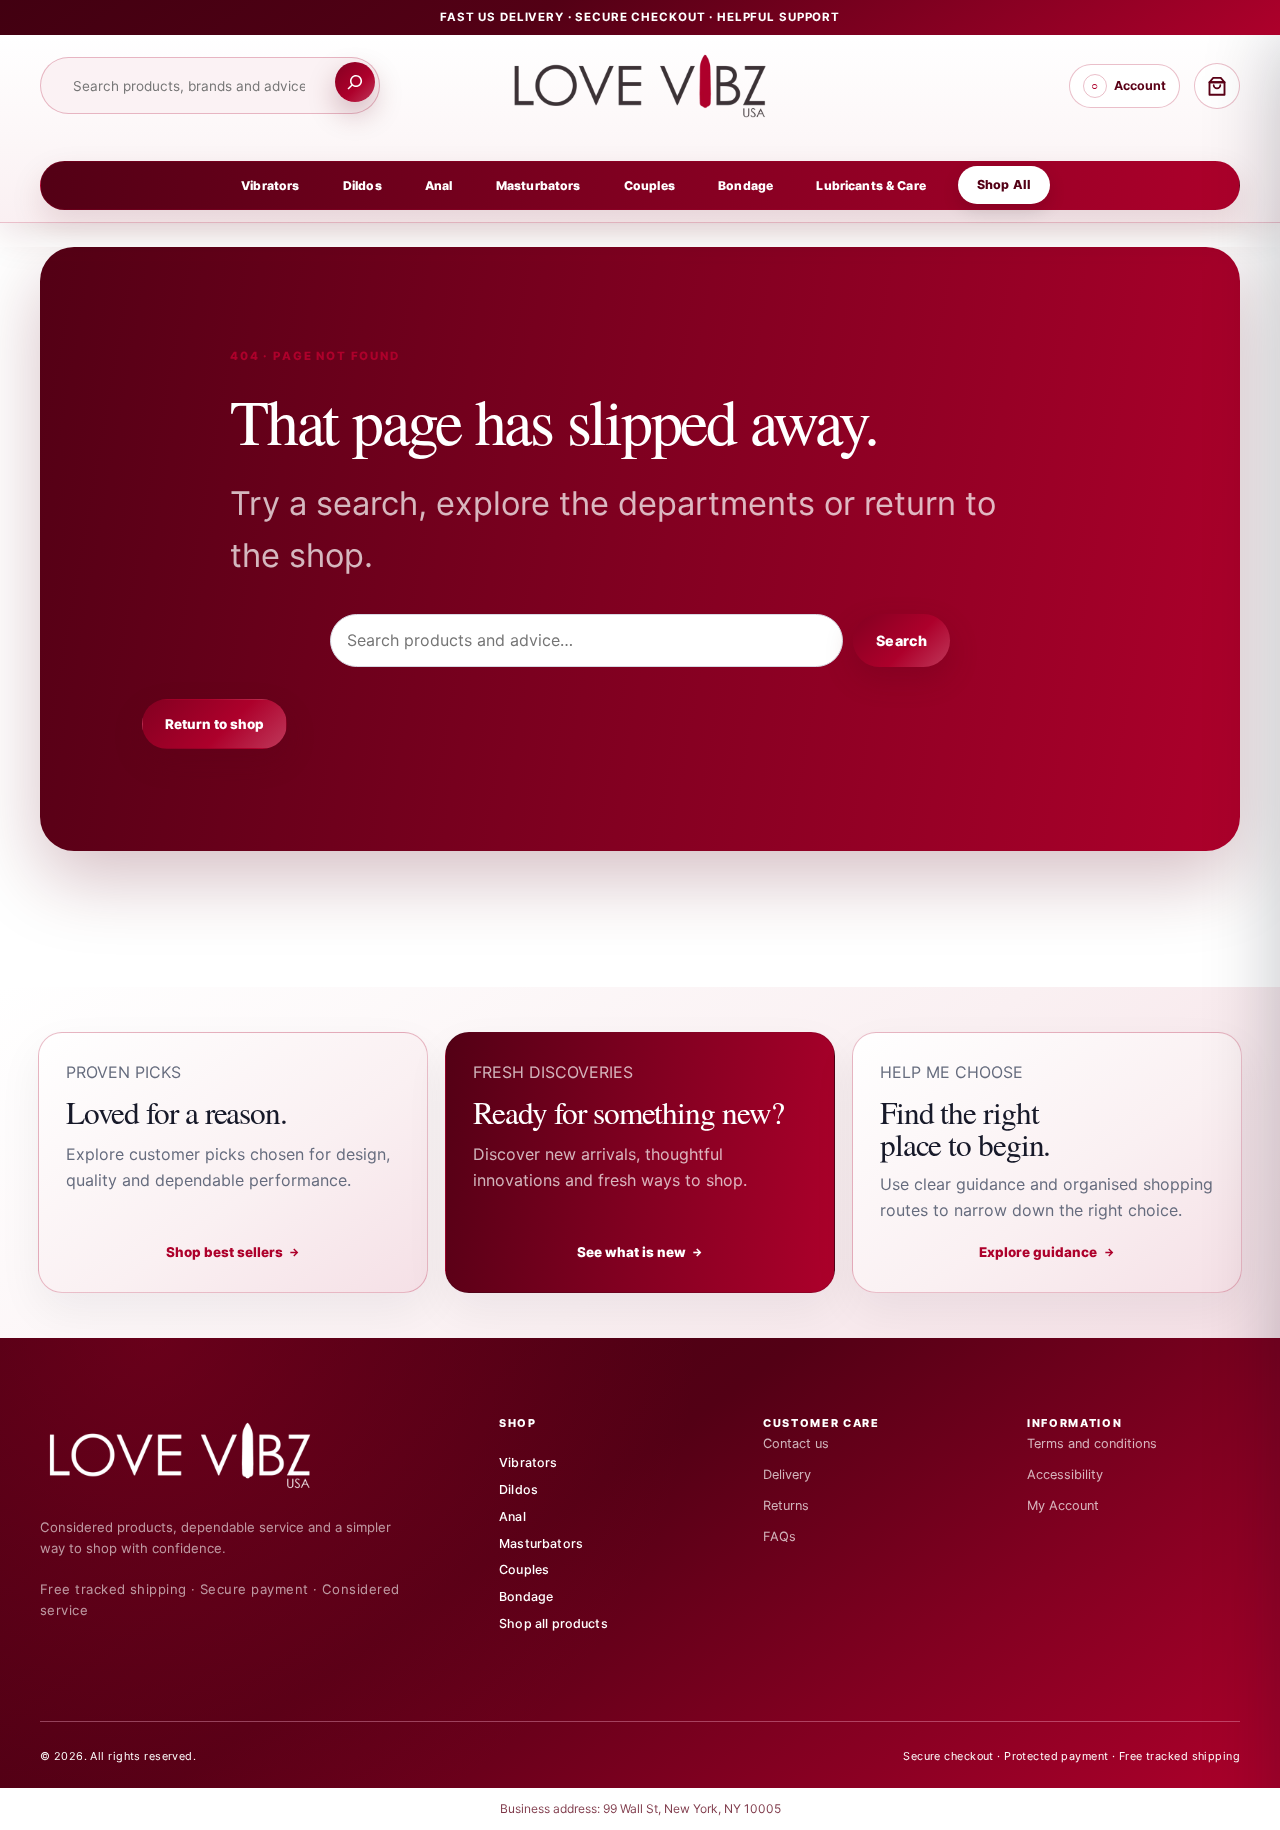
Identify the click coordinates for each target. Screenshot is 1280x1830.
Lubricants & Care (870, 185)
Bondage (745, 185)
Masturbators (538, 185)
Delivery (787, 1474)
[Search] (355, 82)
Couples (649, 185)
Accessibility (1065, 1474)
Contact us (796, 1443)
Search (901, 640)
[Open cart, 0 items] (1217, 86)
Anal (439, 185)
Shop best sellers (233, 1252)
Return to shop (214, 724)
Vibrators (270, 185)
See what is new (640, 1252)
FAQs (779, 1536)
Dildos (362, 185)
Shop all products (553, 1623)
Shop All (1004, 184)
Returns (786, 1505)
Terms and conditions (1092, 1443)
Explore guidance (1047, 1252)
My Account (1063, 1505)
